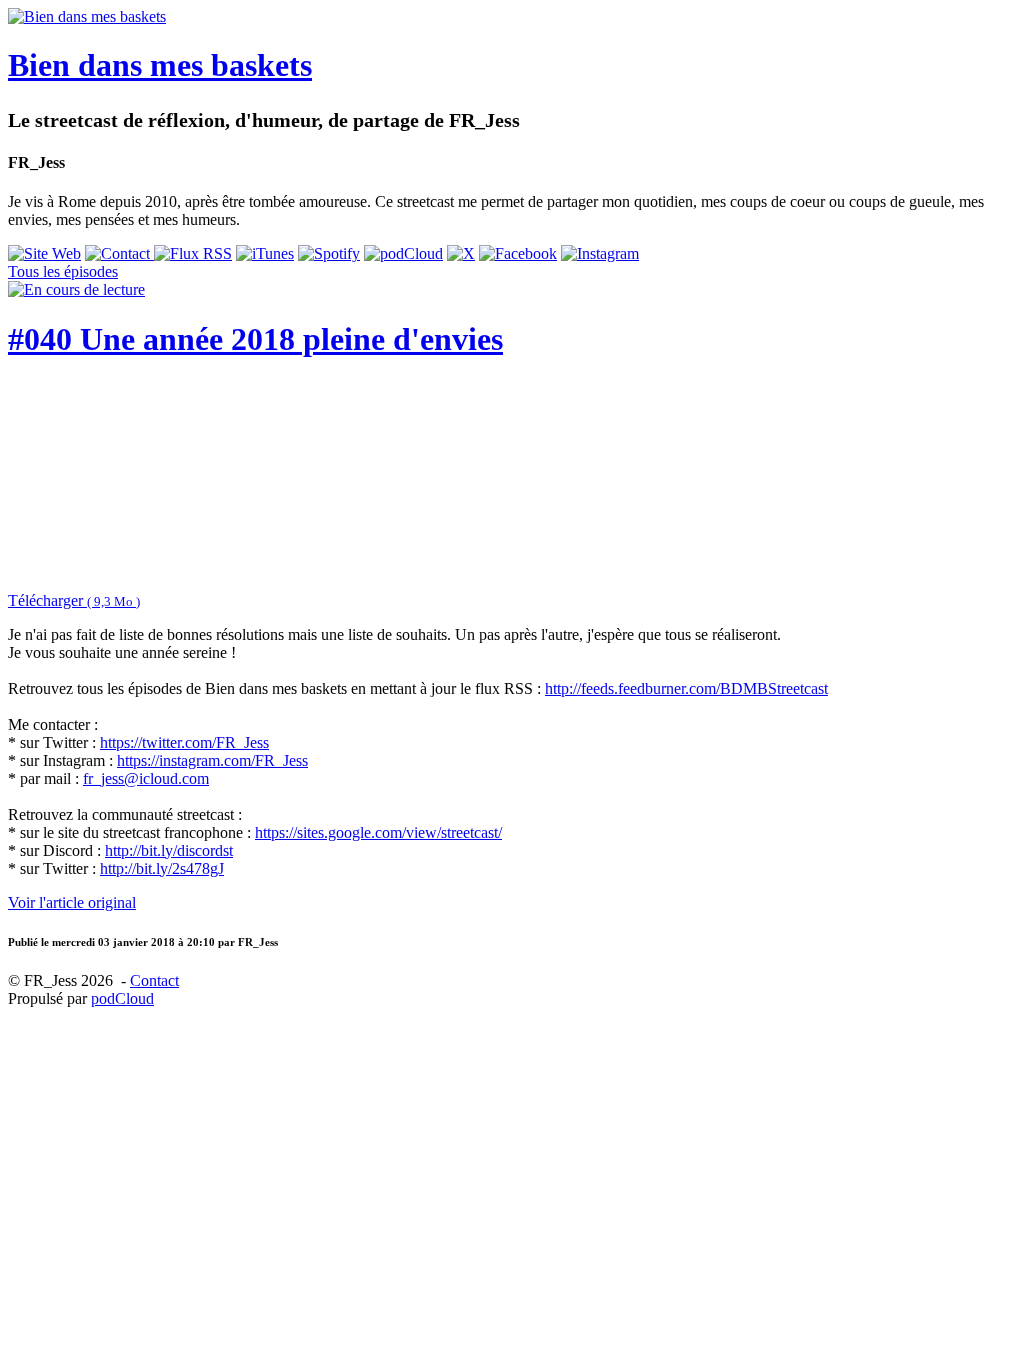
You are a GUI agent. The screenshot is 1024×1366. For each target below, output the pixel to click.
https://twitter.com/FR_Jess (184, 742)
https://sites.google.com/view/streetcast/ (378, 832)
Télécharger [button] (74, 600)
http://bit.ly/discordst (169, 850)
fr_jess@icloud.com (146, 778)
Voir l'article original (72, 902)
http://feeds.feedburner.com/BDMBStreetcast (686, 688)
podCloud (122, 998)
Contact (154, 980)
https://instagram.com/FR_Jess (212, 760)
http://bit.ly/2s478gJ (162, 868)
